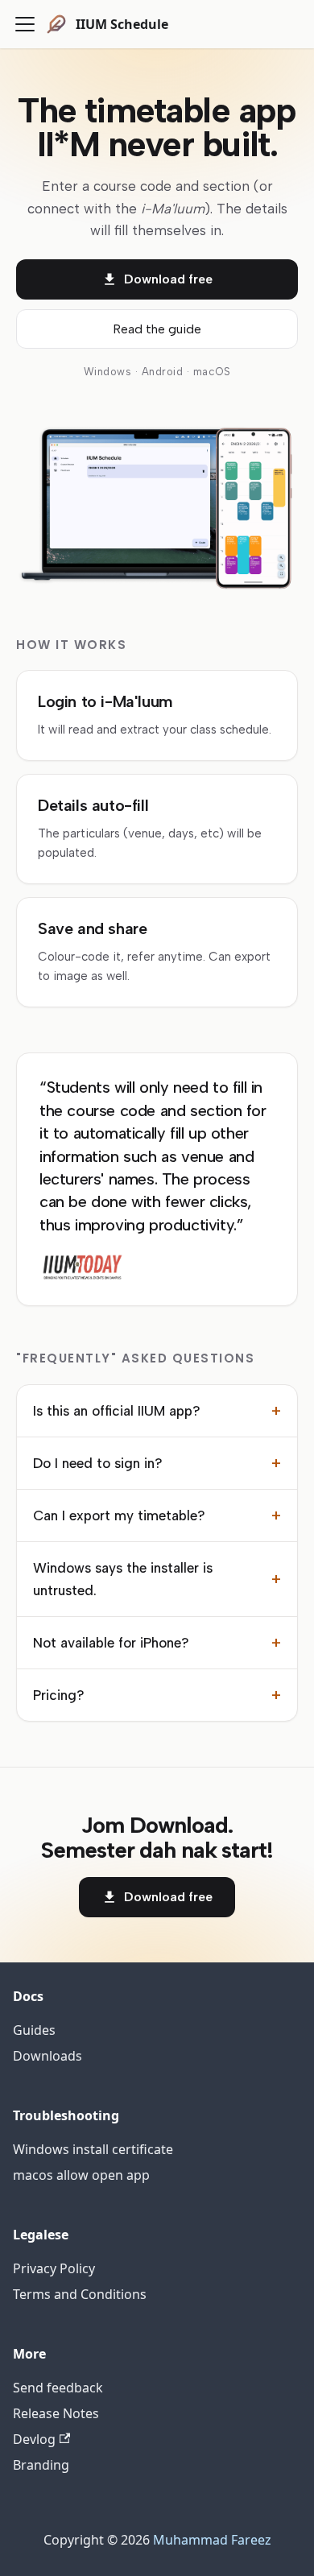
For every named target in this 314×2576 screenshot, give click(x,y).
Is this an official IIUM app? (157, 1411)
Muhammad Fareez (212, 2540)
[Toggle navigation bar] (25, 24)
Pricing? (157, 1695)
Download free (168, 279)
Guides (34, 2030)
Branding (41, 2465)
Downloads (48, 2056)
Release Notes (56, 2413)
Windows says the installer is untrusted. (157, 1579)
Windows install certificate (93, 2149)
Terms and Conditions (80, 2294)
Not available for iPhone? (157, 1643)
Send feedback (58, 2388)
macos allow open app (81, 2175)
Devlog (34, 2439)
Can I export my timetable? (157, 1515)
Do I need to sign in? (157, 1463)
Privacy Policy (54, 2268)
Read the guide (157, 329)
